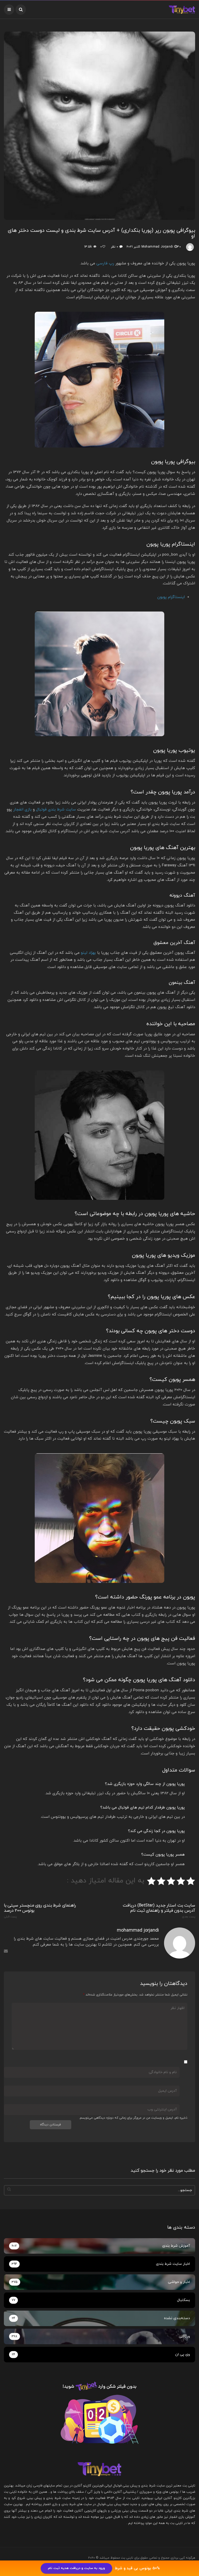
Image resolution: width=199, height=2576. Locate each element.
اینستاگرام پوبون (171, 597)
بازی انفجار (22, 810)
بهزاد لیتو (88, 953)
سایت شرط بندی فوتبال (56, 810)
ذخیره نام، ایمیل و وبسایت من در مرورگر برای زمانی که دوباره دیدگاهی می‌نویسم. (133, 2118)
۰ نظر (114, 247)
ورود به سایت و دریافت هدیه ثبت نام (76, 2568)
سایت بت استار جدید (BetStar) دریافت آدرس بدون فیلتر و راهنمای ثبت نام (159, 1911)
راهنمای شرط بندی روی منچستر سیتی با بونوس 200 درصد (40, 1911)
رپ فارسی (105, 263)
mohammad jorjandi (157, 247)
